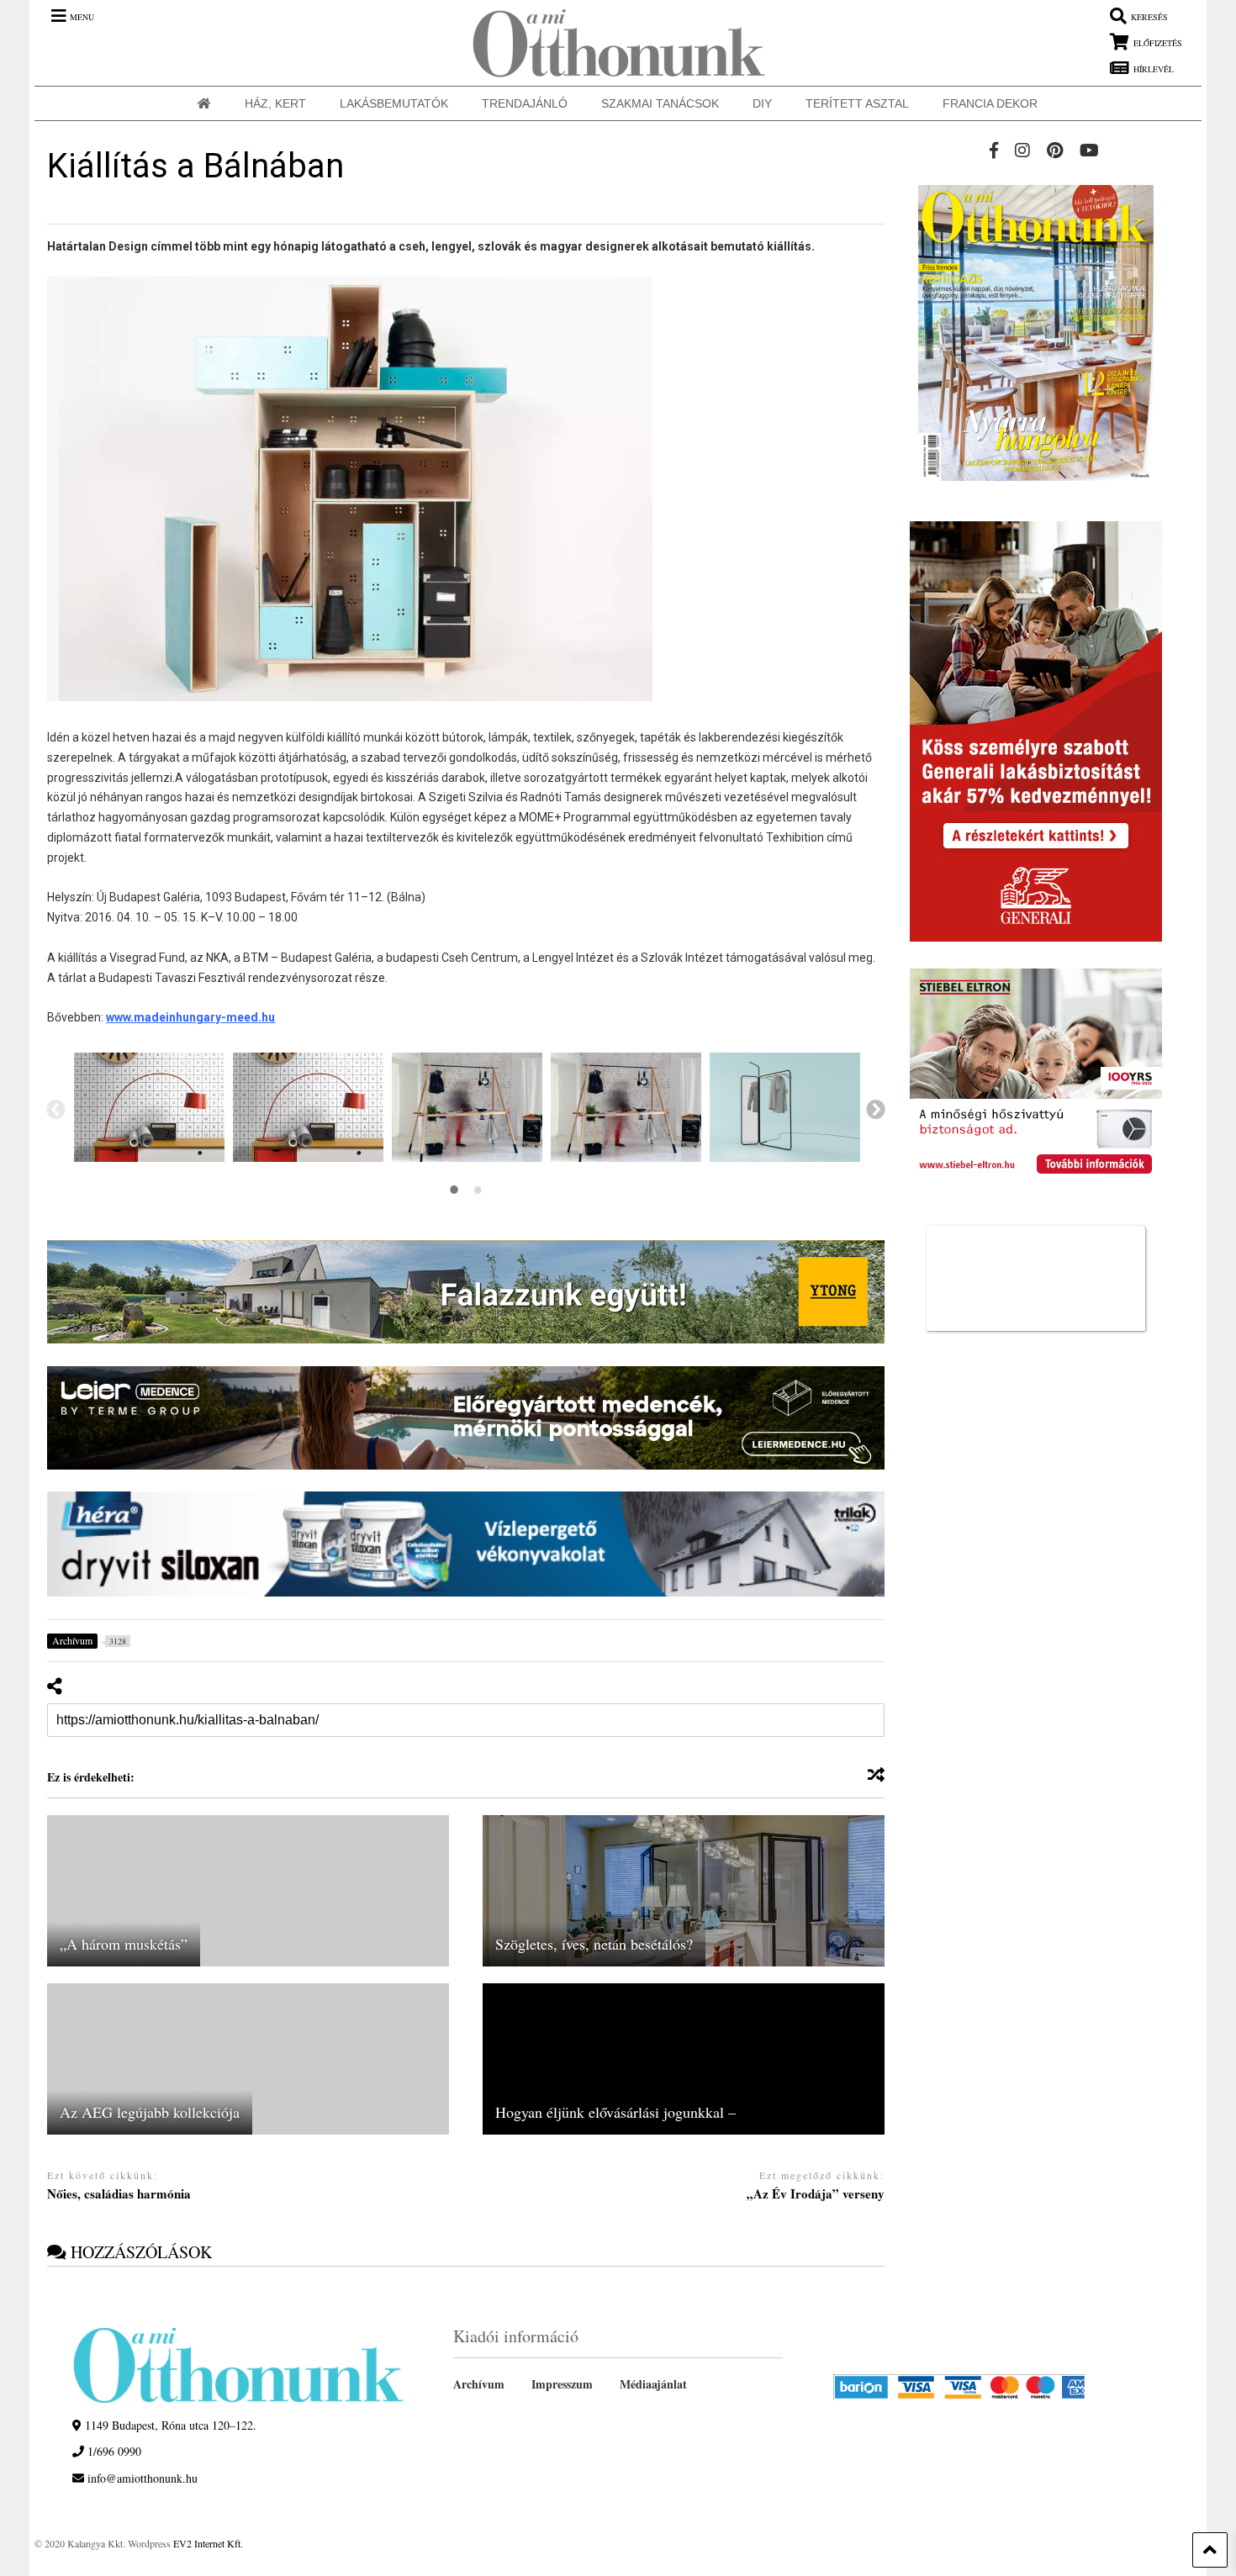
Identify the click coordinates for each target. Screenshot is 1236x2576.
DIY (762, 103)
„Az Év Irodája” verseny (816, 2194)
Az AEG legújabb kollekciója (150, 2112)
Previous (55, 1108)
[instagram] (1022, 150)
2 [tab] (478, 1190)
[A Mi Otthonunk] (610, 43)
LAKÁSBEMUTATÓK (394, 103)
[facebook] (994, 150)
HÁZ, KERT (275, 103)
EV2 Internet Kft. (208, 2543)
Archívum (479, 2384)
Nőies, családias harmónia (119, 2194)
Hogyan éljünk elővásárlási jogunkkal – (615, 2112)
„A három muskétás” (124, 1944)
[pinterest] (1055, 150)
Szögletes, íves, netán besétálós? (594, 1944)
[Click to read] (248, 1891)
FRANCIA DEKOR (990, 103)
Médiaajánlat (653, 2384)
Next (874, 1108)
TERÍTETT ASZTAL (857, 103)
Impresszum (562, 2384)
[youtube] (1089, 150)
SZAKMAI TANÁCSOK (660, 103)
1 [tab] (454, 1190)
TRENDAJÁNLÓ (525, 103)
